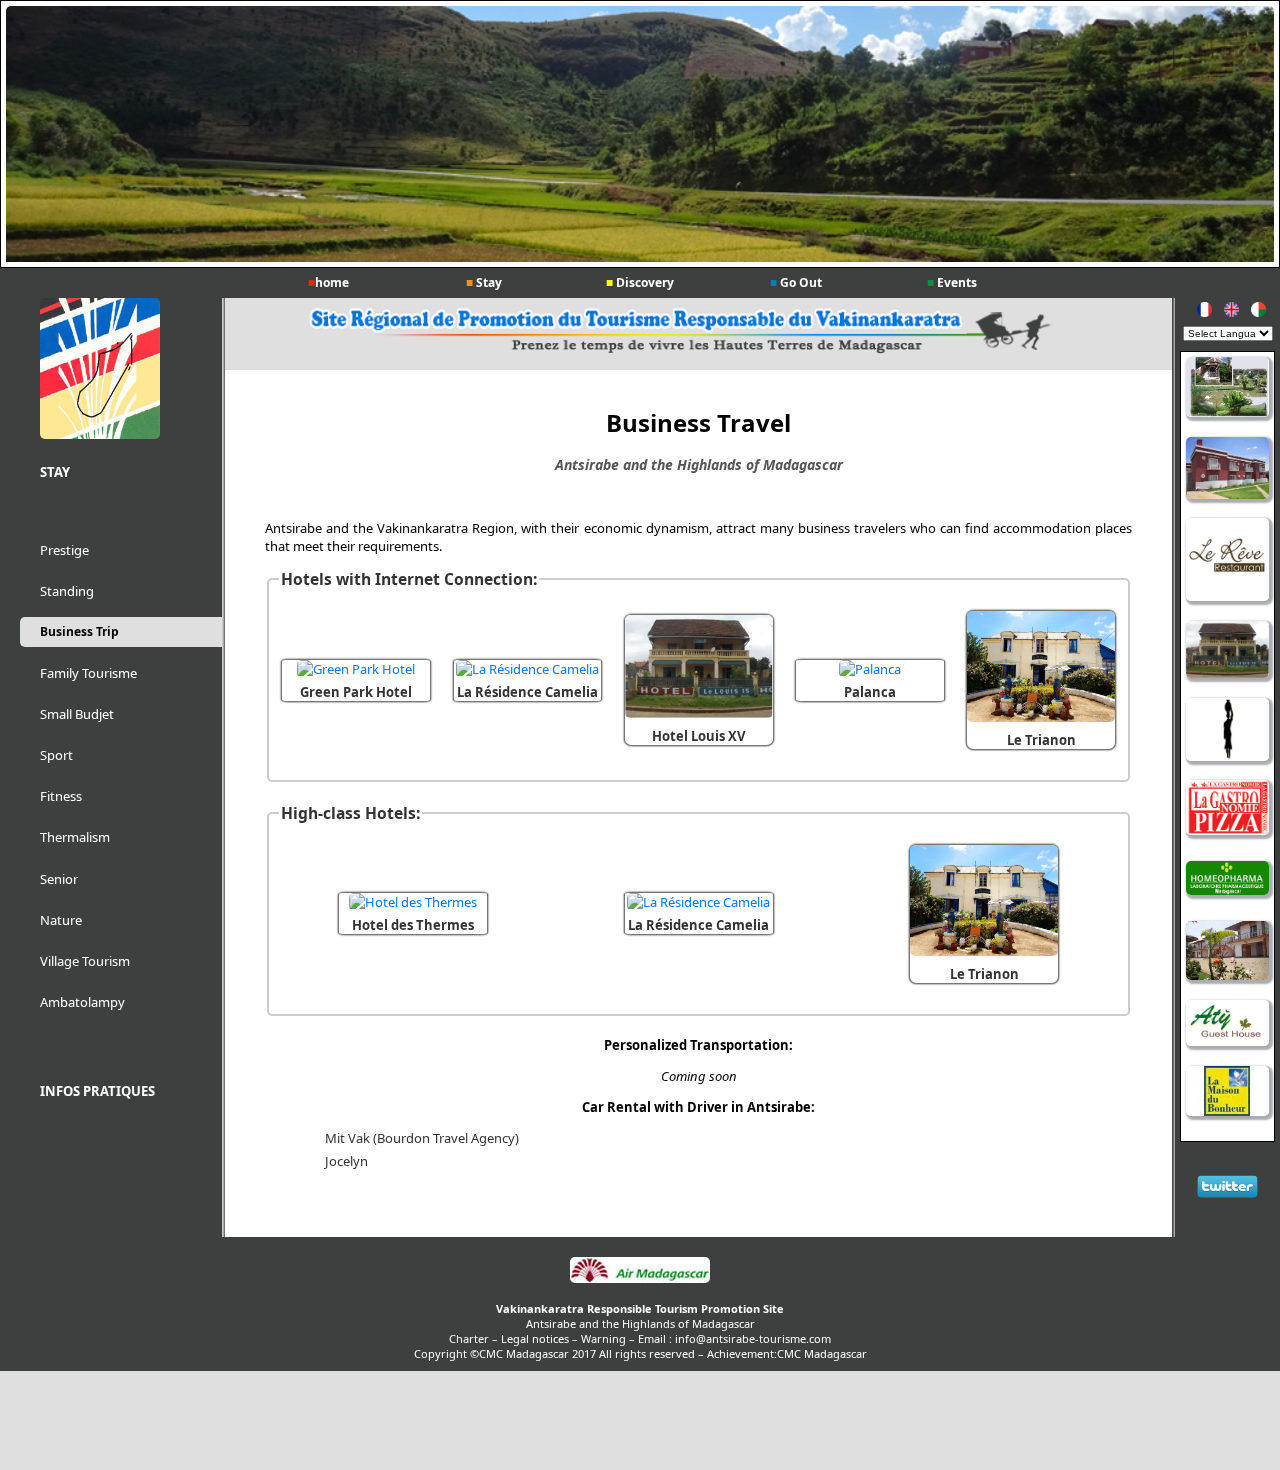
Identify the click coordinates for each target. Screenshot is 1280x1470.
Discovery (640, 282)
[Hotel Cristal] (1227, 469)
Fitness (61, 796)
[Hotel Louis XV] (699, 713)
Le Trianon (1041, 740)
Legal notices (535, 1338)
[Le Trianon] (1041, 717)
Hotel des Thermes (413, 925)
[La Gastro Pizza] (1227, 809)
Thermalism (75, 837)
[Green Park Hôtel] (1227, 388)
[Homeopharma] (1227, 880)
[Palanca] (870, 669)
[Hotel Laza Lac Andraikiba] (1227, 952)
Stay (484, 282)
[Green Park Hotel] (356, 669)
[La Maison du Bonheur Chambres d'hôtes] (1227, 1092)
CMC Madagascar (822, 1353)
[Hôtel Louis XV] (1227, 651)
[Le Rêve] (1227, 561)
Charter (469, 1338)
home (328, 282)
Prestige (64, 550)
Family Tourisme (88, 673)
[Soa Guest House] (1227, 731)
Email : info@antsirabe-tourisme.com (734, 1338)
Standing (67, 591)
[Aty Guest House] (1227, 1025)
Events (952, 282)
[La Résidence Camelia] (527, 669)
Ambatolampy (82, 1002)
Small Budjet (77, 714)
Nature (61, 920)
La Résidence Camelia (527, 692)
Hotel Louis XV (698, 736)
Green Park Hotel (356, 692)
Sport (56, 755)
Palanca (870, 692)
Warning (603, 1338)
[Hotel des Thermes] (413, 902)
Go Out (796, 282)
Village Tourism (85, 961)
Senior (59, 879)
